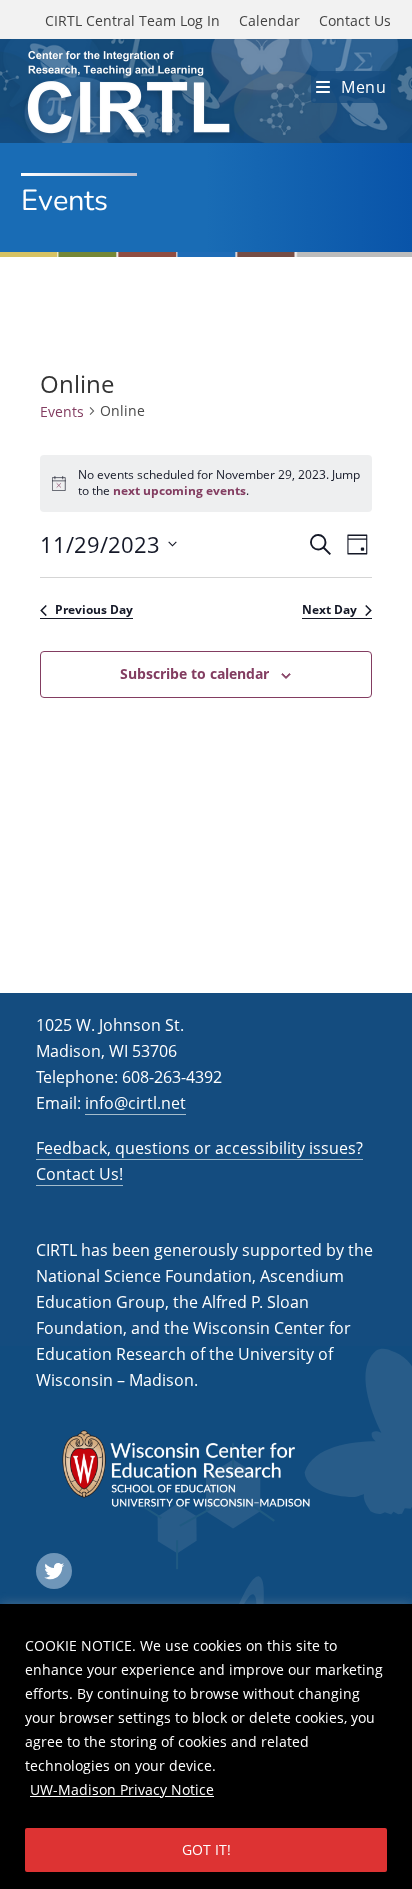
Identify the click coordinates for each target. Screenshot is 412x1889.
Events (62, 411)
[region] (206, 1746)
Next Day (329, 610)
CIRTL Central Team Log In (132, 20)
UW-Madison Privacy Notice (122, 1789)
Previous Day (94, 610)
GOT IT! (206, 1849)
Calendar (269, 20)
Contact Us (355, 20)
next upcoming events (179, 490)
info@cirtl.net (135, 1103)
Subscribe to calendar (194, 673)
